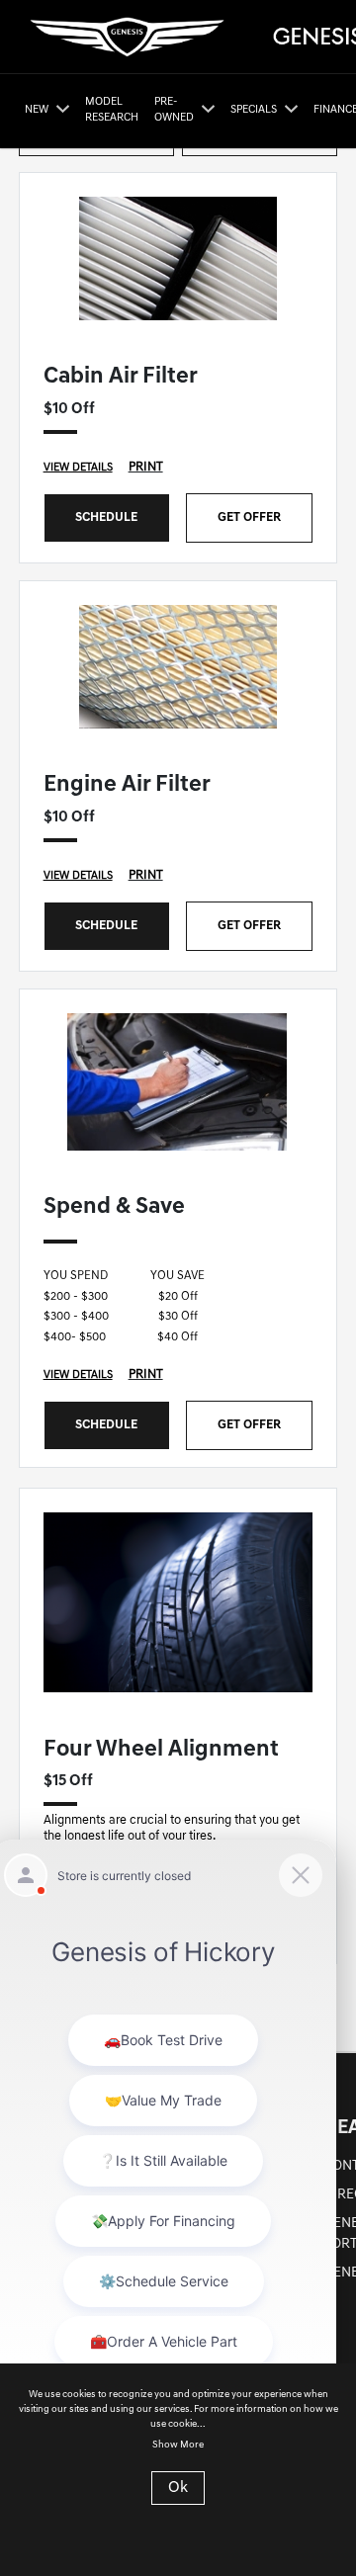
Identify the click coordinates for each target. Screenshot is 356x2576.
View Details (78, 468)
